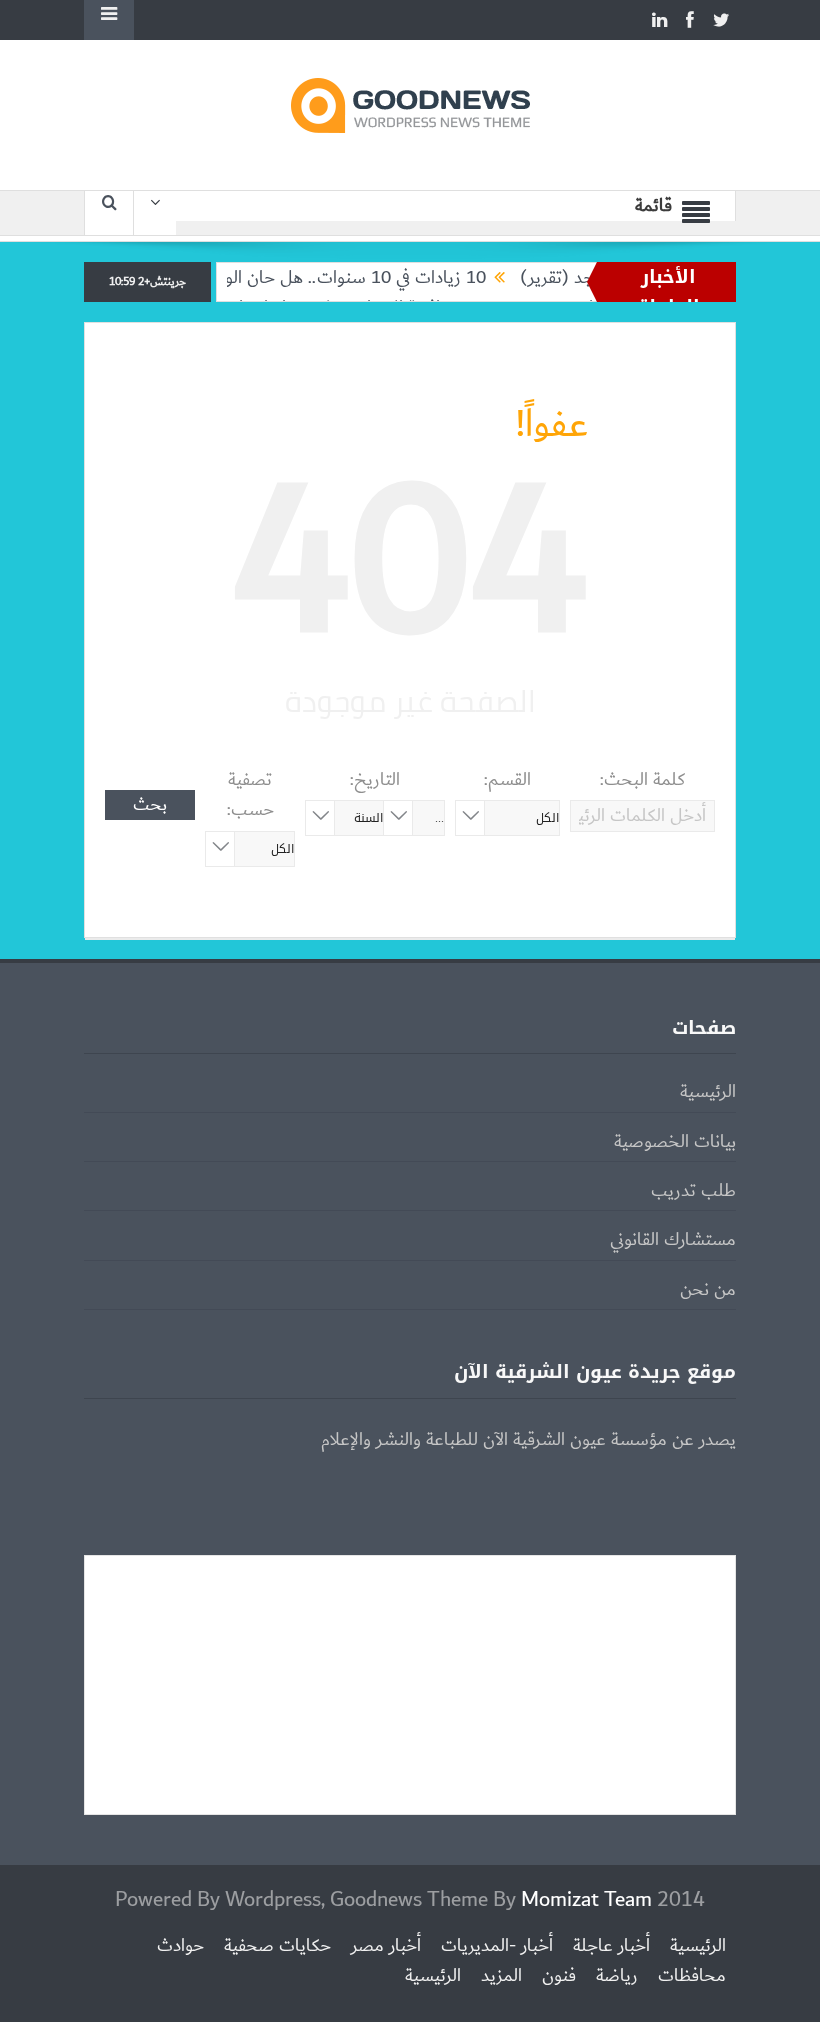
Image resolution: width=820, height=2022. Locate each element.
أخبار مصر (386, 1946)
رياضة (617, 1976)
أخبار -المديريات (497, 1946)
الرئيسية (708, 1092)
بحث (150, 805)
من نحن (708, 1290)
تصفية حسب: (250, 795)
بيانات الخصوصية (675, 1142)
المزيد (501, 1976)
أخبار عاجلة (611, 1946)
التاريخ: (375, 780)
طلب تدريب (693, 1191)
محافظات (692, 1976)
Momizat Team (586, 1899)
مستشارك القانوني (673, 1240)
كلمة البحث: (642, 780)
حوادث (180, 1946)
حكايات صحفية (277, 1946)
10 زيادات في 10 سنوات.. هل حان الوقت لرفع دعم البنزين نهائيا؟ (287, 278)
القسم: (507, 780)
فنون (559, 1976)
